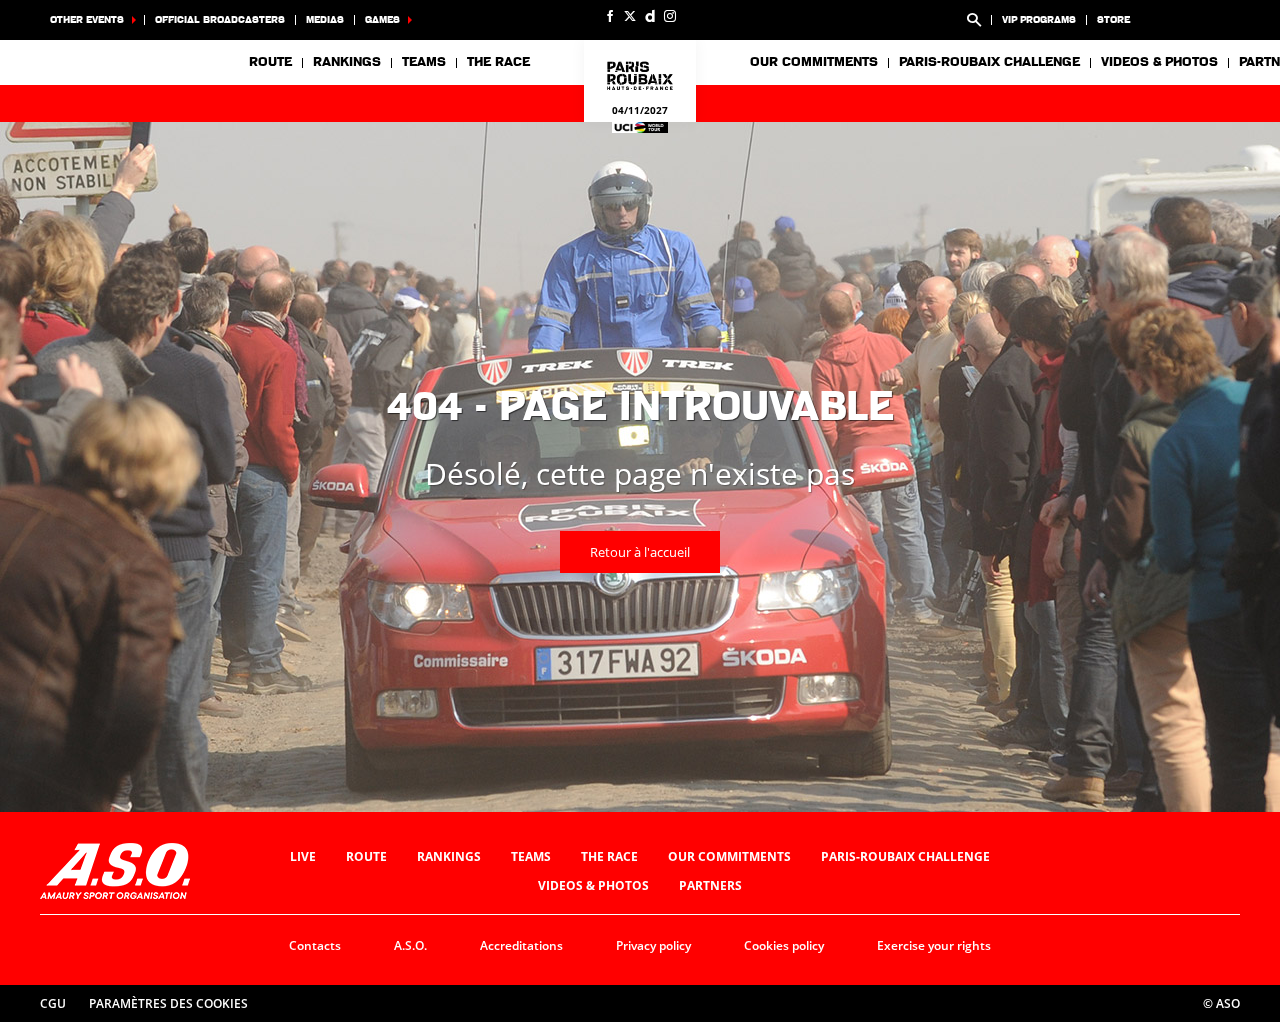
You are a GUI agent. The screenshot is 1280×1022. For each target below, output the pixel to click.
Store (1113, 19)
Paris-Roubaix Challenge (989, 62)
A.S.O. (410, 945)
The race (609, 856)
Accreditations (521, 945)
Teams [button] (424, 62)
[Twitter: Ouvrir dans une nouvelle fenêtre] (630, 16)
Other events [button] (87, 19)
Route (270, 62)
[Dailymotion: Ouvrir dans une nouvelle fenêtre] (650, 16)
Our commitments (729, 856)
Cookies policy (784, 945)
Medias (325, 19)
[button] (974, 20)
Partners (710, 885)
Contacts (315, 945)
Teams (531, 856)
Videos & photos (1159, 62)
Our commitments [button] (814, 62)
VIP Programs (1039, 19)
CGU (53, 1003)
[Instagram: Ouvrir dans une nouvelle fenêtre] (670, 16)
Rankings (347, 62)
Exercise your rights (934, 945)
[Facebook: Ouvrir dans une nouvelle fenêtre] (610, 16)
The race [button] (498, 62)
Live (303, 856)
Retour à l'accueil (640, 552)
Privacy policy (653, 945)
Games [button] (382, 19)
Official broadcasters (220, 19)
